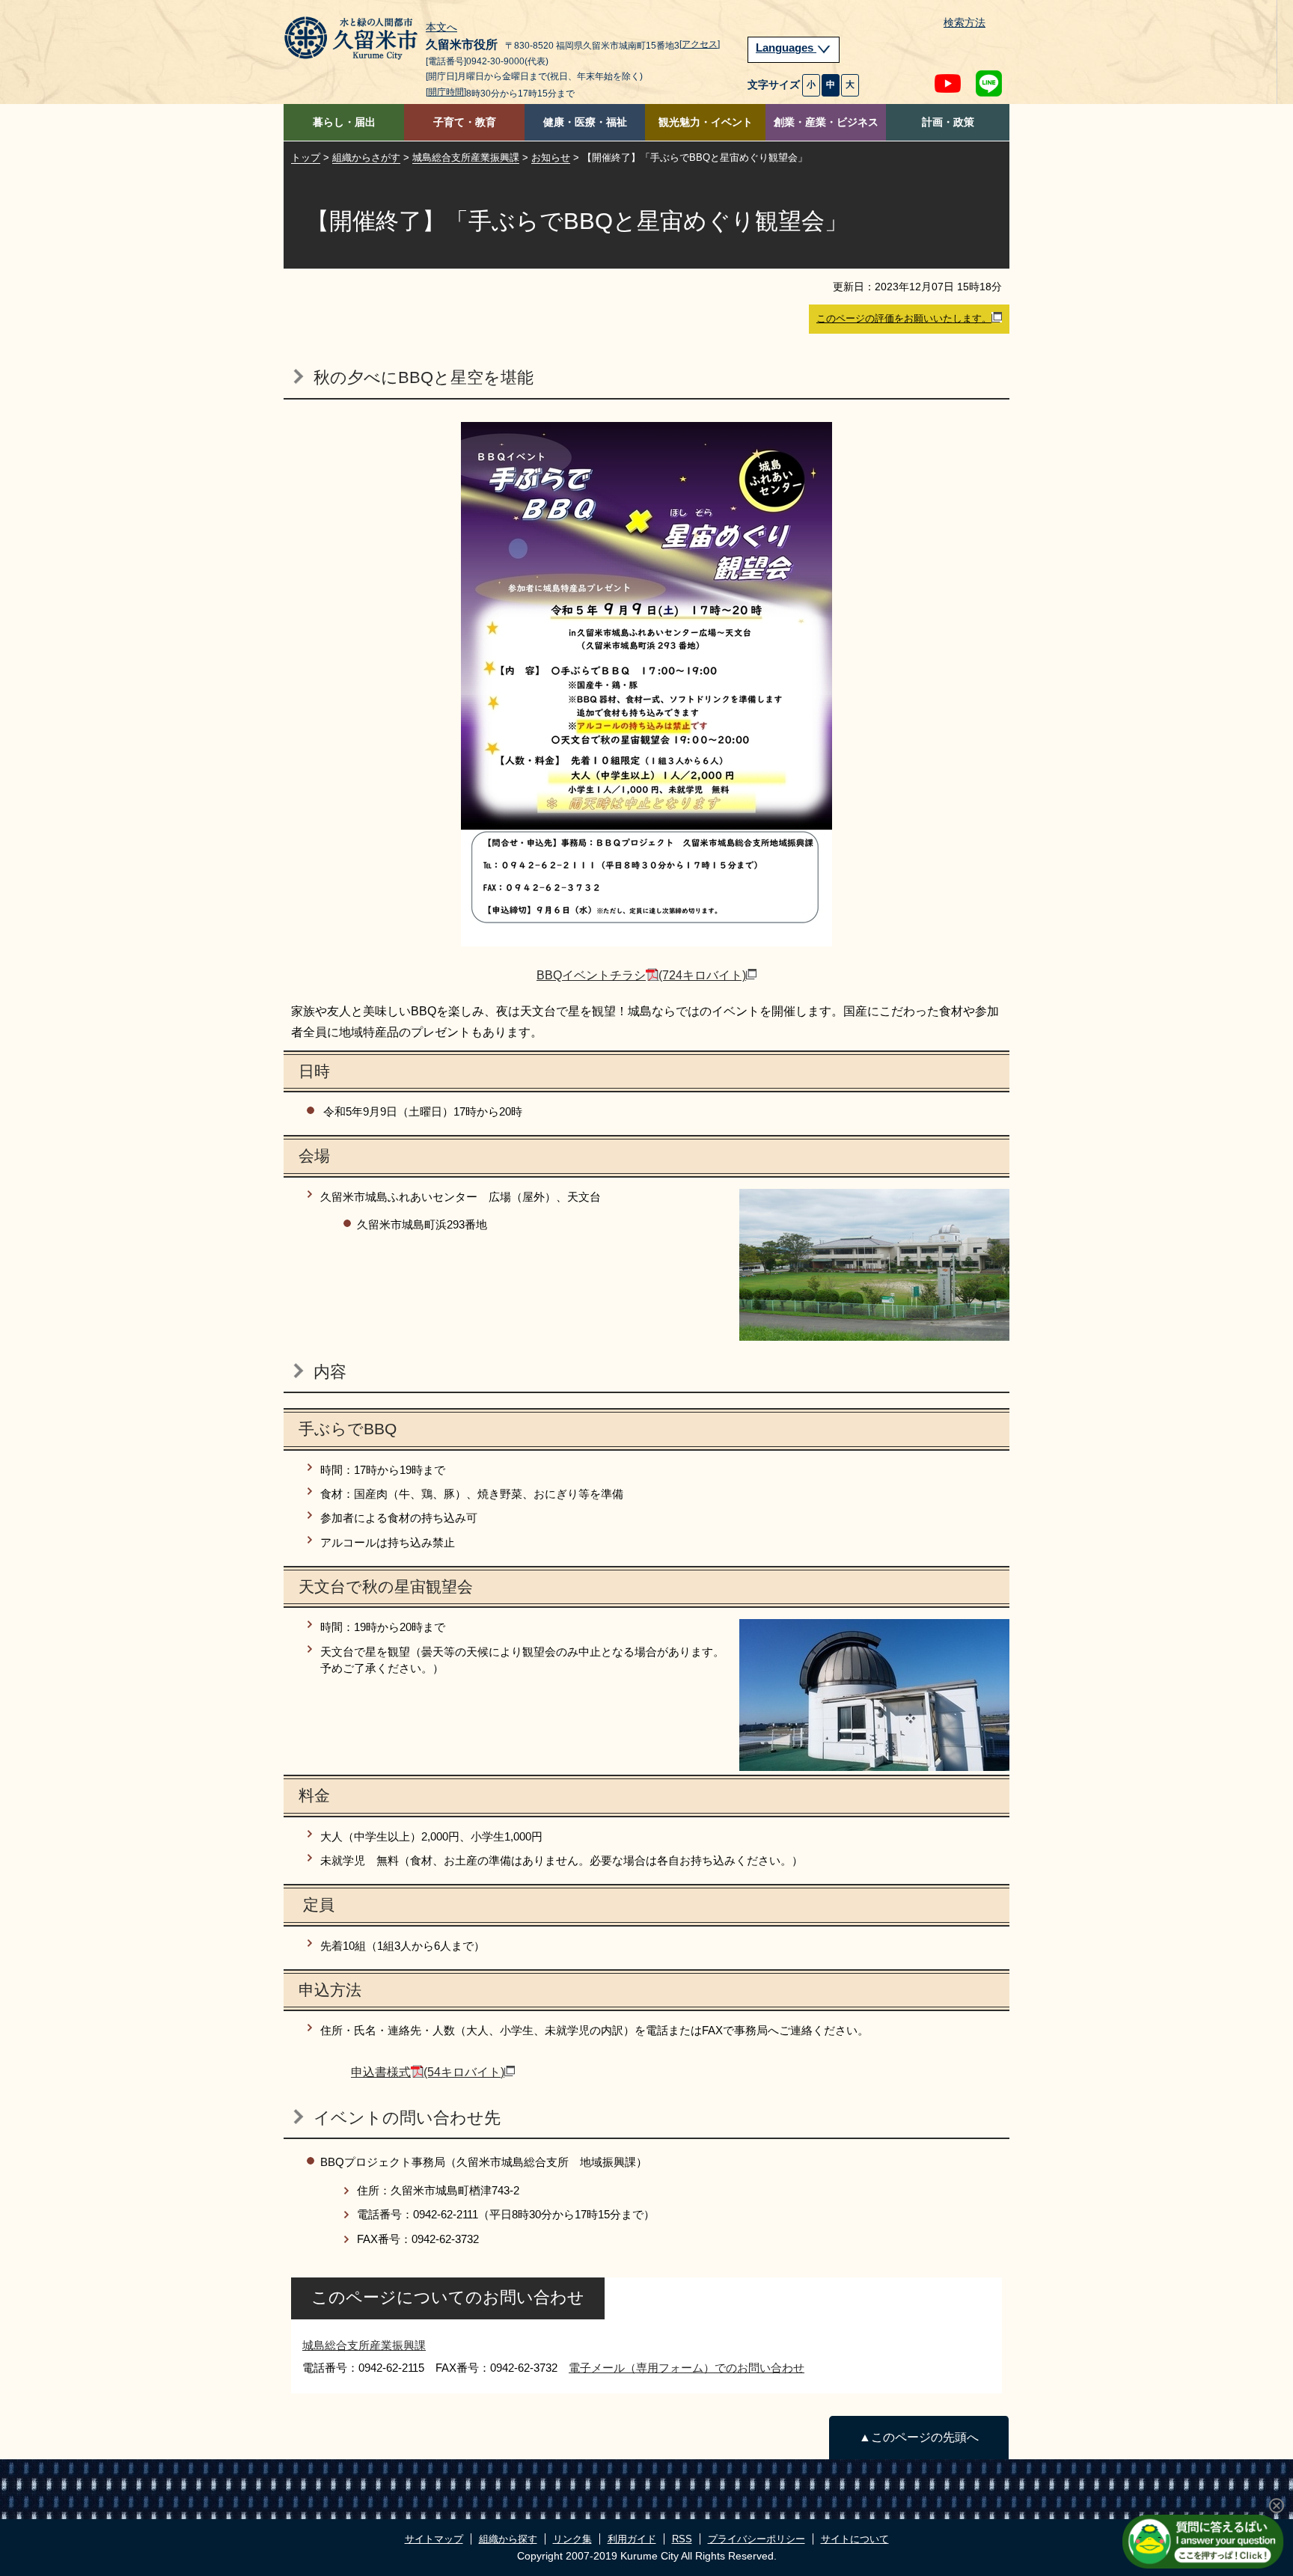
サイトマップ (434, 2539)
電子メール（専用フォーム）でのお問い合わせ (687, 2368)
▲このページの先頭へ (919, 2437)
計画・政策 (948, 122)
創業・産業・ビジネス (826, 122)
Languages (786, 48)
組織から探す (508, 2539)
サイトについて (855, 2539)
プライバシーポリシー (756, 2539)
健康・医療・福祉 (585, 122)
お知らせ (551, 157)
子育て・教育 (465, 122)
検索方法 (965, 23)
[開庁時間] (446, 92)
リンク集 (572, 2539)
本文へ (441, 28)
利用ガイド (632, 2539)
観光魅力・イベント (706, 122)
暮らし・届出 (344, 122)
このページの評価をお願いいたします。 (904, 318)
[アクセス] (700, 44)
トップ (306, 157)
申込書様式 (428, 2072)
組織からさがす (366, 157)
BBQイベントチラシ (641, 975)
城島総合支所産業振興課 (466, 157)
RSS (682, 2539)
